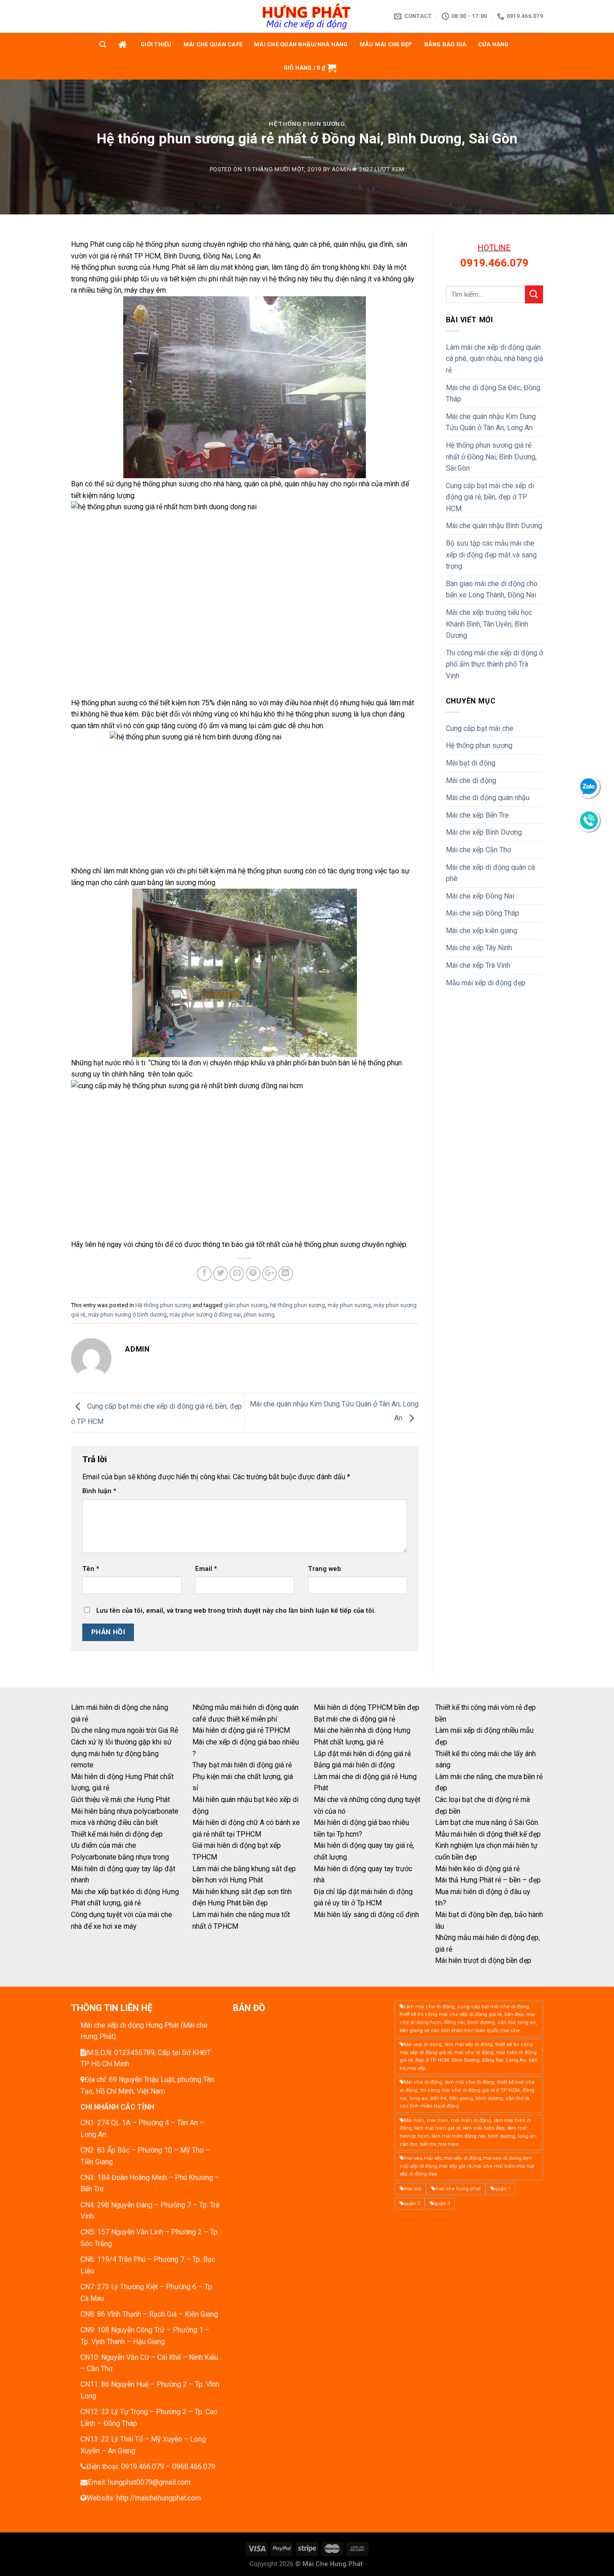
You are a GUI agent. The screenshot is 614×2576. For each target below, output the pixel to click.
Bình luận (99, 1491)
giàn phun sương (246, 1305)
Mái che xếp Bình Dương (484, 832)
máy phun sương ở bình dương (127, 1315)
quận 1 (503, 2189)
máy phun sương (349, 1305)
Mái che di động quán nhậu (488, 798)
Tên (91, 1569)
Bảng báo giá (445, 44)
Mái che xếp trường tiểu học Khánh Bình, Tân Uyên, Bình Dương (489, 624)
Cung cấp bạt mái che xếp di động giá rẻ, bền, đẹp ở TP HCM (490, 497)
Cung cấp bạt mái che (480, 728)
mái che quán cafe (213, 44)
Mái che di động (471, 781)
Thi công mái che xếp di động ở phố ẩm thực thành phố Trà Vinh (494, 664)
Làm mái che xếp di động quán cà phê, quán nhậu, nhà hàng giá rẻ (494, 359)
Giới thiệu (156, 44)
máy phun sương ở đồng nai (205, 1315)
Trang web (325, 1569)
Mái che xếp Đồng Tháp (483, 913)
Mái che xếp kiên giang (482, 931)
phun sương (259, 1315)
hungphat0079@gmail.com (149, 2482)
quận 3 (442, 2204)
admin (341, 169)
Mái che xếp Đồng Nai (480, 896)
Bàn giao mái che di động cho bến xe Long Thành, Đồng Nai (492, 589)
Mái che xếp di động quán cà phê (490, 873)
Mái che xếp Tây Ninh (479, 948)
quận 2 (412, 2204)
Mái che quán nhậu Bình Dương (494, 526)
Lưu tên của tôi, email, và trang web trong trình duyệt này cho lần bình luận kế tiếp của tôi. (236, 1611)
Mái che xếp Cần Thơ (478, 850)
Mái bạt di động (471, 763)
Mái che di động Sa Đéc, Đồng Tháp (493, 394)
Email (206, 1569)
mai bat (412, 2189)
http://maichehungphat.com (159, 2498)
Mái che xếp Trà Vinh (478, 965)
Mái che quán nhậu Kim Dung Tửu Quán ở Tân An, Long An (491, 422)
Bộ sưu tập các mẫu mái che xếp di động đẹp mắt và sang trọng (491, 555)
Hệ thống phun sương (307, 124)
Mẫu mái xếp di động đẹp (486, 983)
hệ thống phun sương (298, 1305)
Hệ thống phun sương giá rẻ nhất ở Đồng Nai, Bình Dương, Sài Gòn (491, 457)
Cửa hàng (494, 44)
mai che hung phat (458, 2189)
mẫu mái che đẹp (386, 44)
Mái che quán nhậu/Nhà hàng (301, 44)
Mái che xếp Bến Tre (477, 815)
